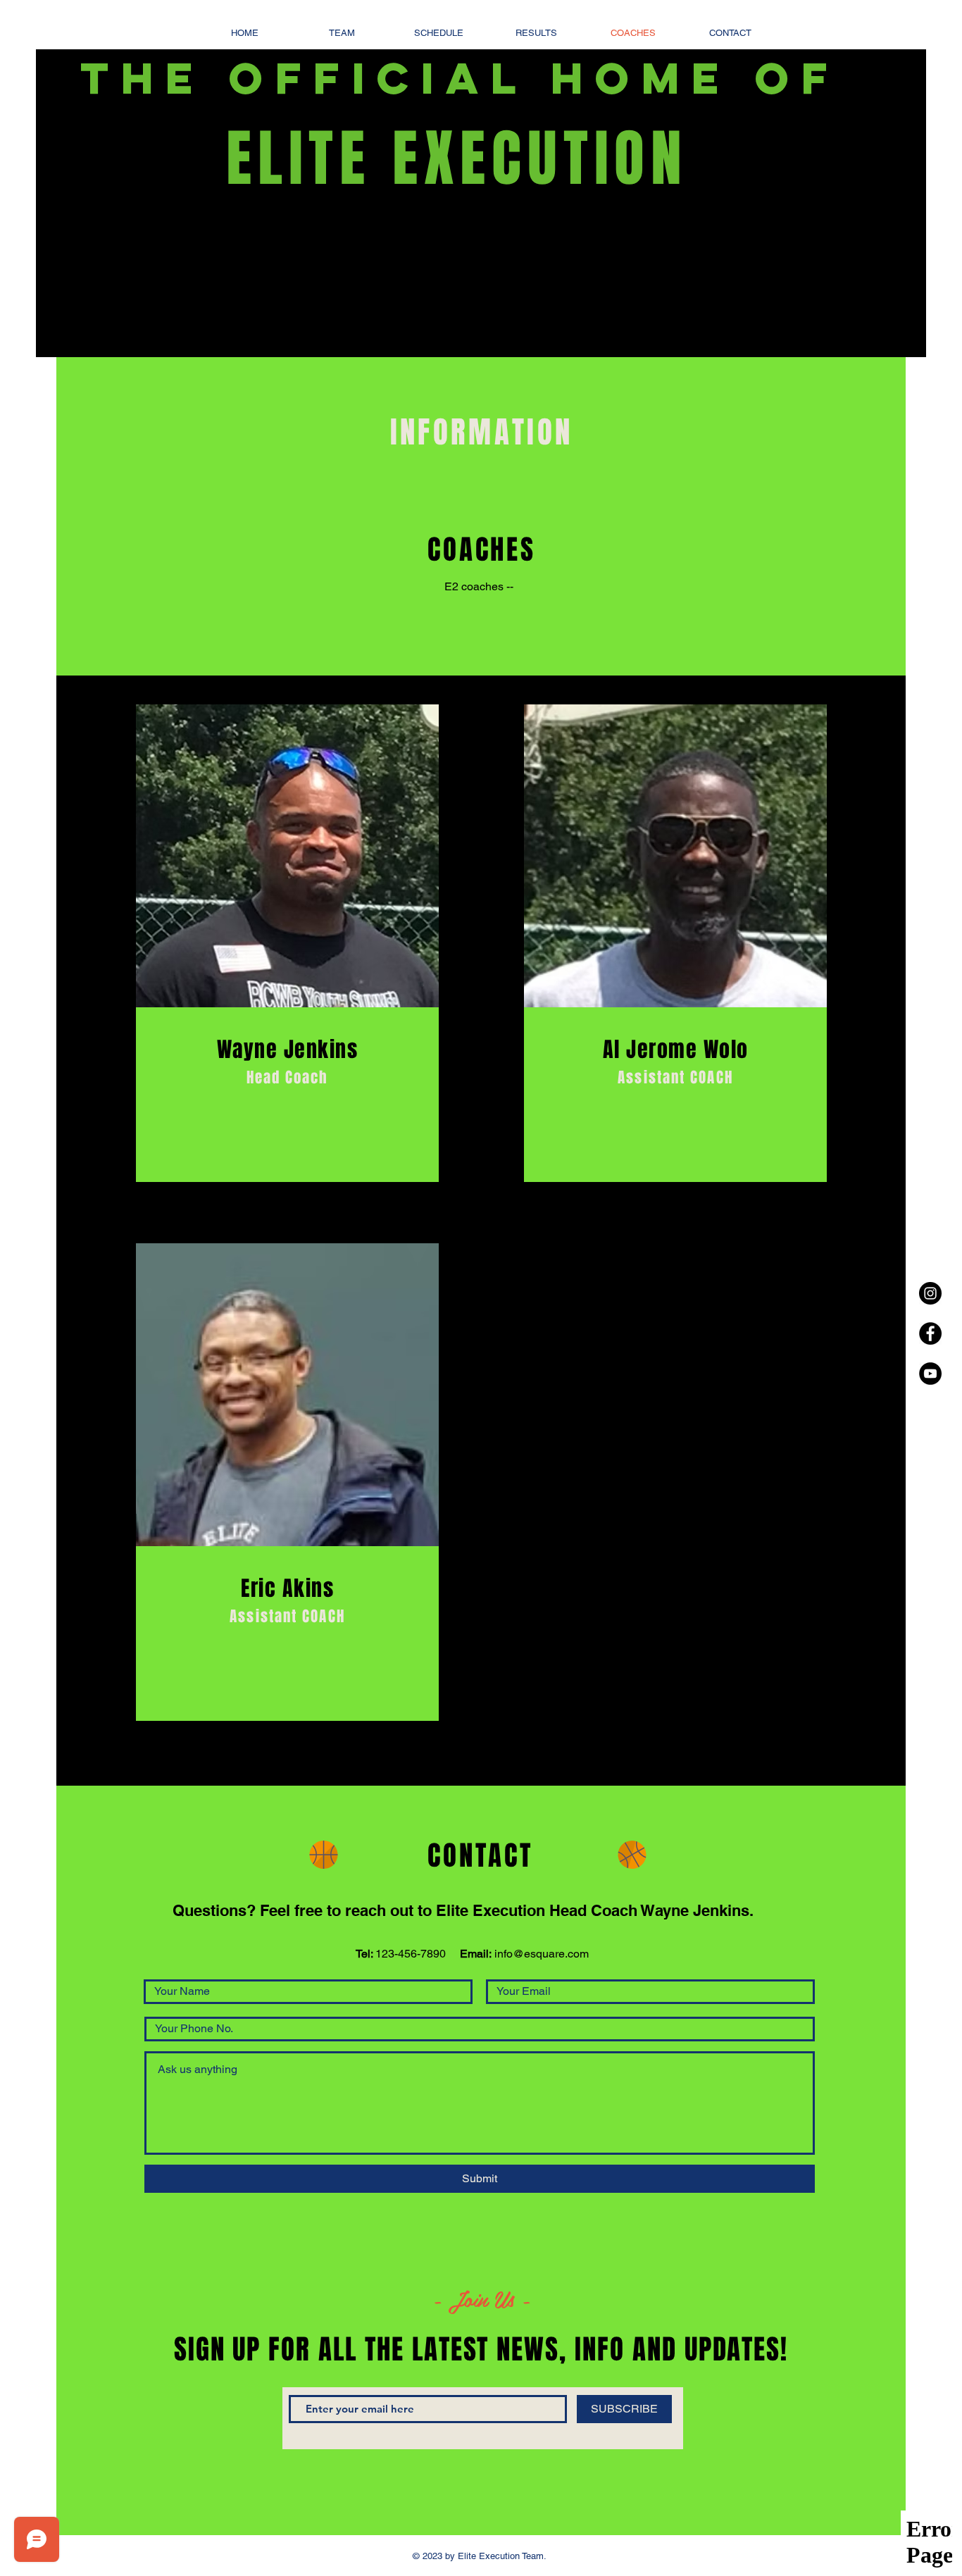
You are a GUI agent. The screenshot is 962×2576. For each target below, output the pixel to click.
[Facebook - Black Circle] (930, 1333)
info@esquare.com (542, 1954)
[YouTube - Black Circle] (930, 1374)
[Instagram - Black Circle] (930, 1293)
